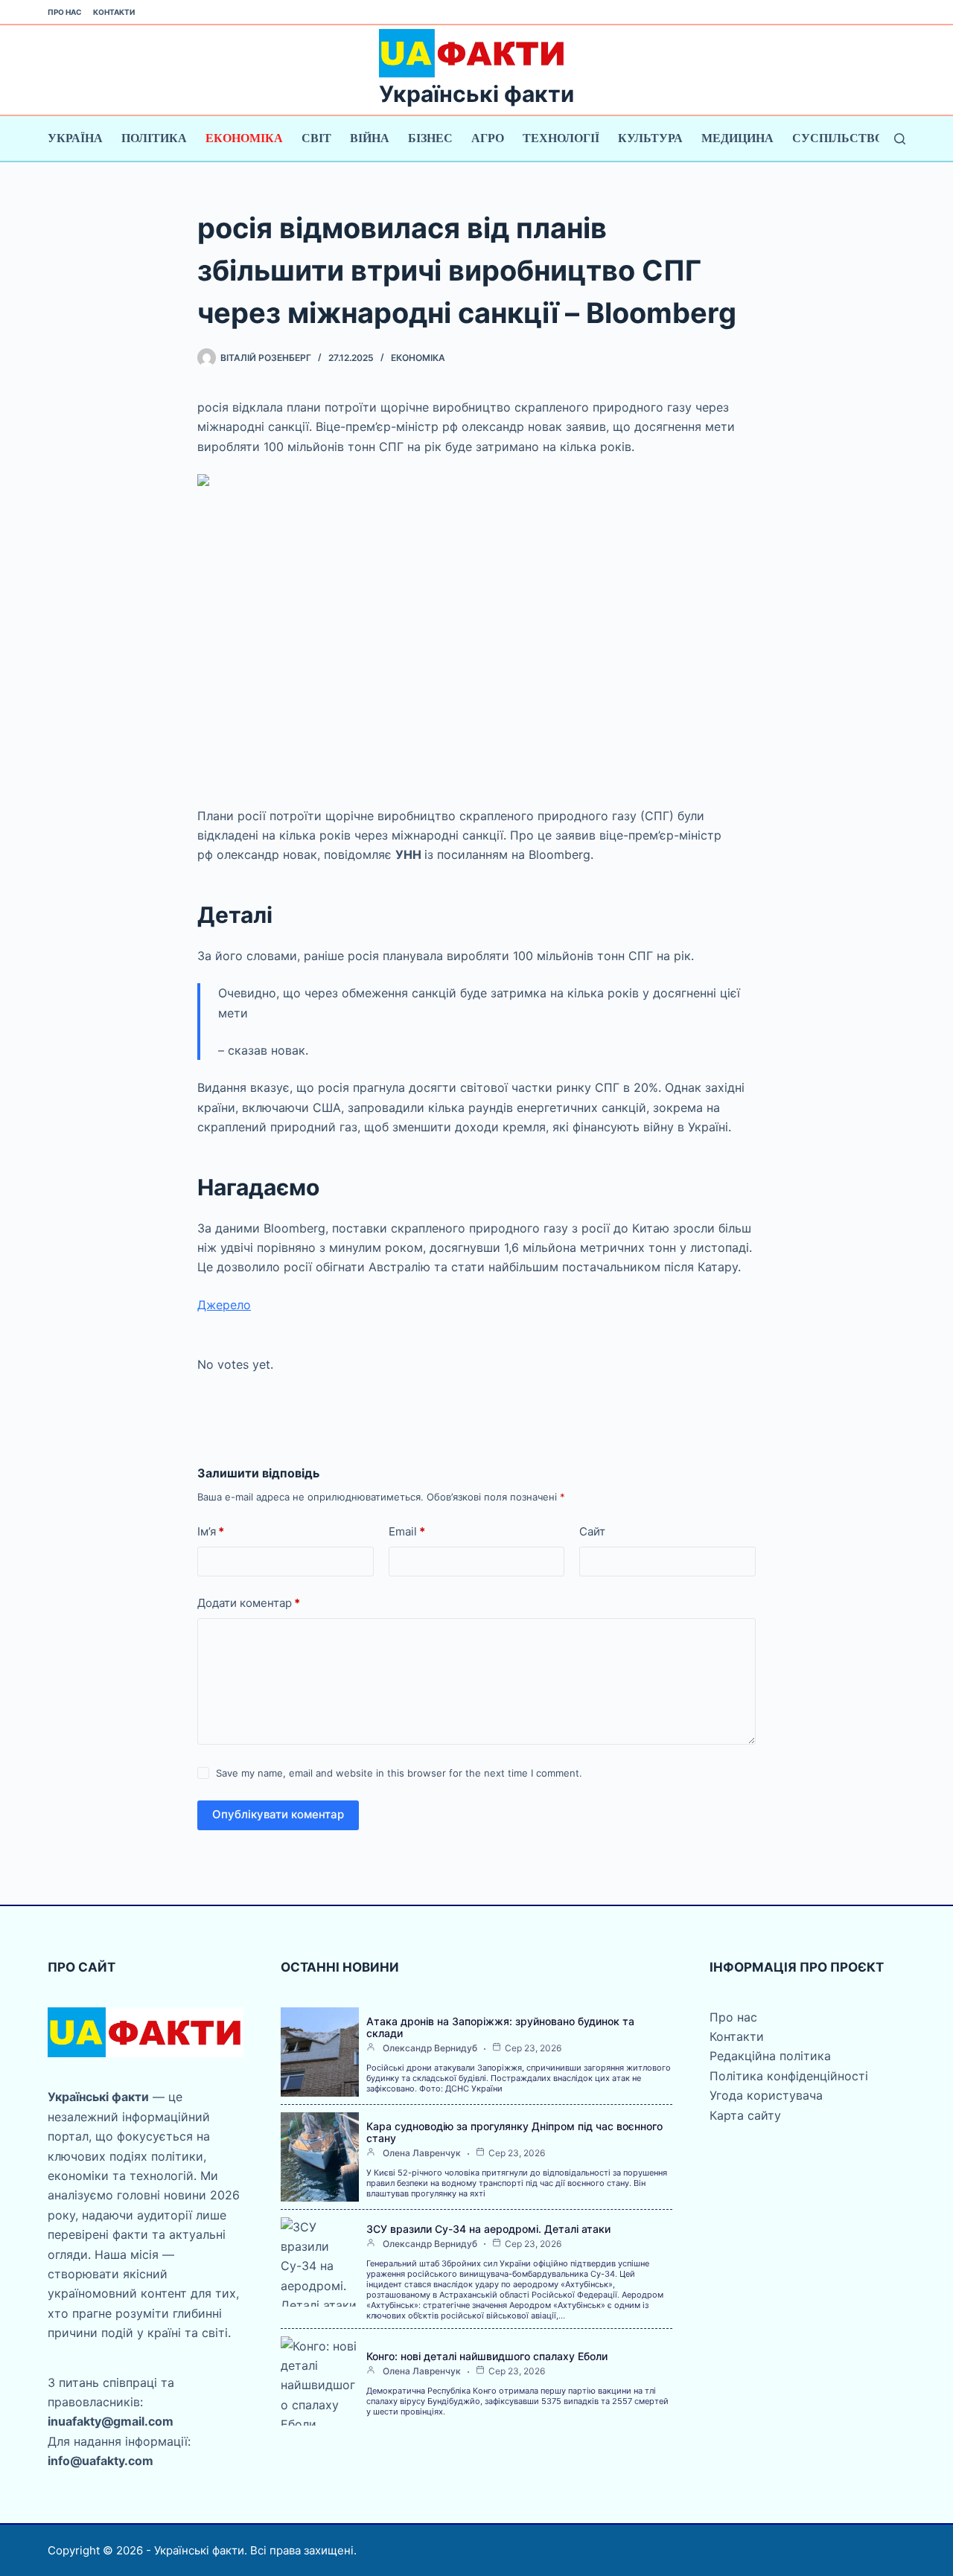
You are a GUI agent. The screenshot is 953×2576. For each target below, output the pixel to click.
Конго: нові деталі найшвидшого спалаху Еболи (487, 2356)
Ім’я (211, 1531)
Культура (650, 138)
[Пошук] (900, 139)
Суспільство (838, 138)
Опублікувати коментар (278, 1814)
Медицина (737, 138)
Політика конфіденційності (789, 2076)
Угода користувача (766, 2095)
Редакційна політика (770, 2056)
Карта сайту (745, 2115)
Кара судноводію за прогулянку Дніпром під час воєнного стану (514, 2132)
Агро (488, 138)
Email (407, 1531)
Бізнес (430, 138)
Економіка (244, 138)
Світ (316, 138)
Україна (75, 138)
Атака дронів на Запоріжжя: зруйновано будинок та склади (500, 2027)
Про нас (65, 12)
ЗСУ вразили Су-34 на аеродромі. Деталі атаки (488, 2229)
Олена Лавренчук (422, 2153)
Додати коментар (249, 1603)
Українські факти (476, 94)
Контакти (114, 12)
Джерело (224, 1305)
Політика (154, 138)
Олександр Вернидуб (430, 2048)
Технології (561, 138)
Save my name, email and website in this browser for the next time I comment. (399, 1773)
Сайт (592, 1531)
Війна (370, 138)
